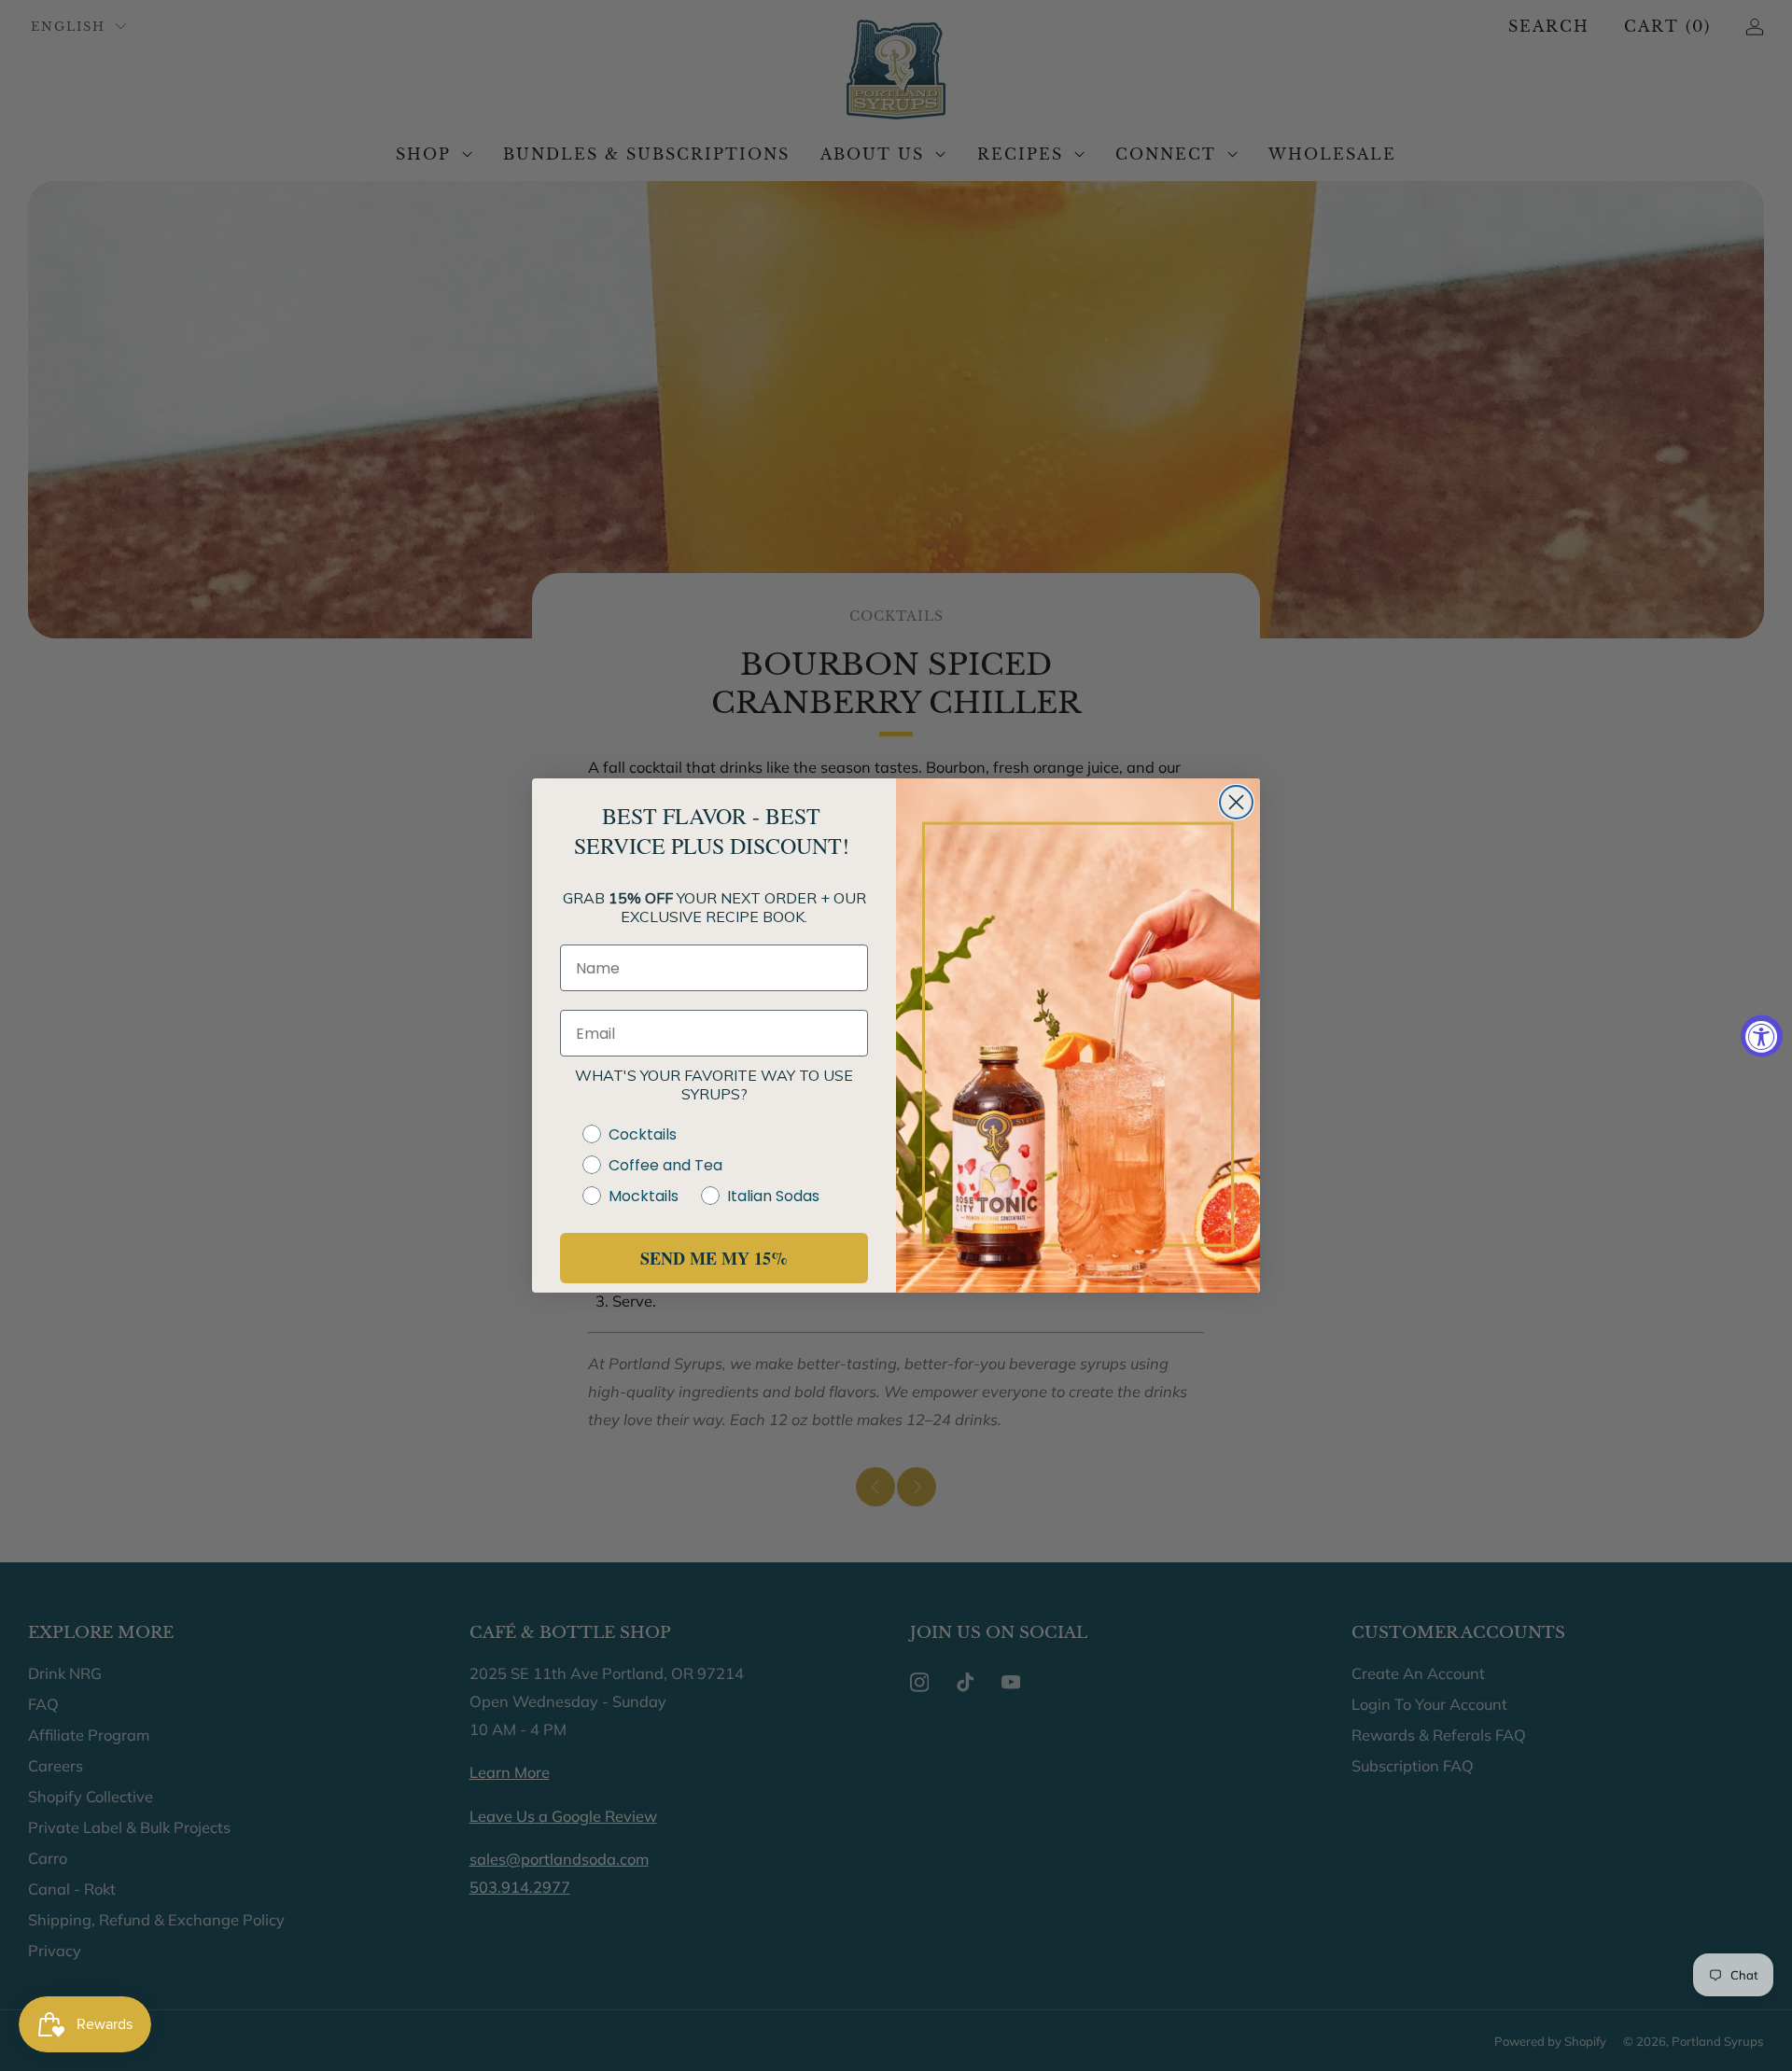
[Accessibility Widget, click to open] (1762, 1035)
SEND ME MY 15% (714, 1258)
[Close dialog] (1236, 802)
